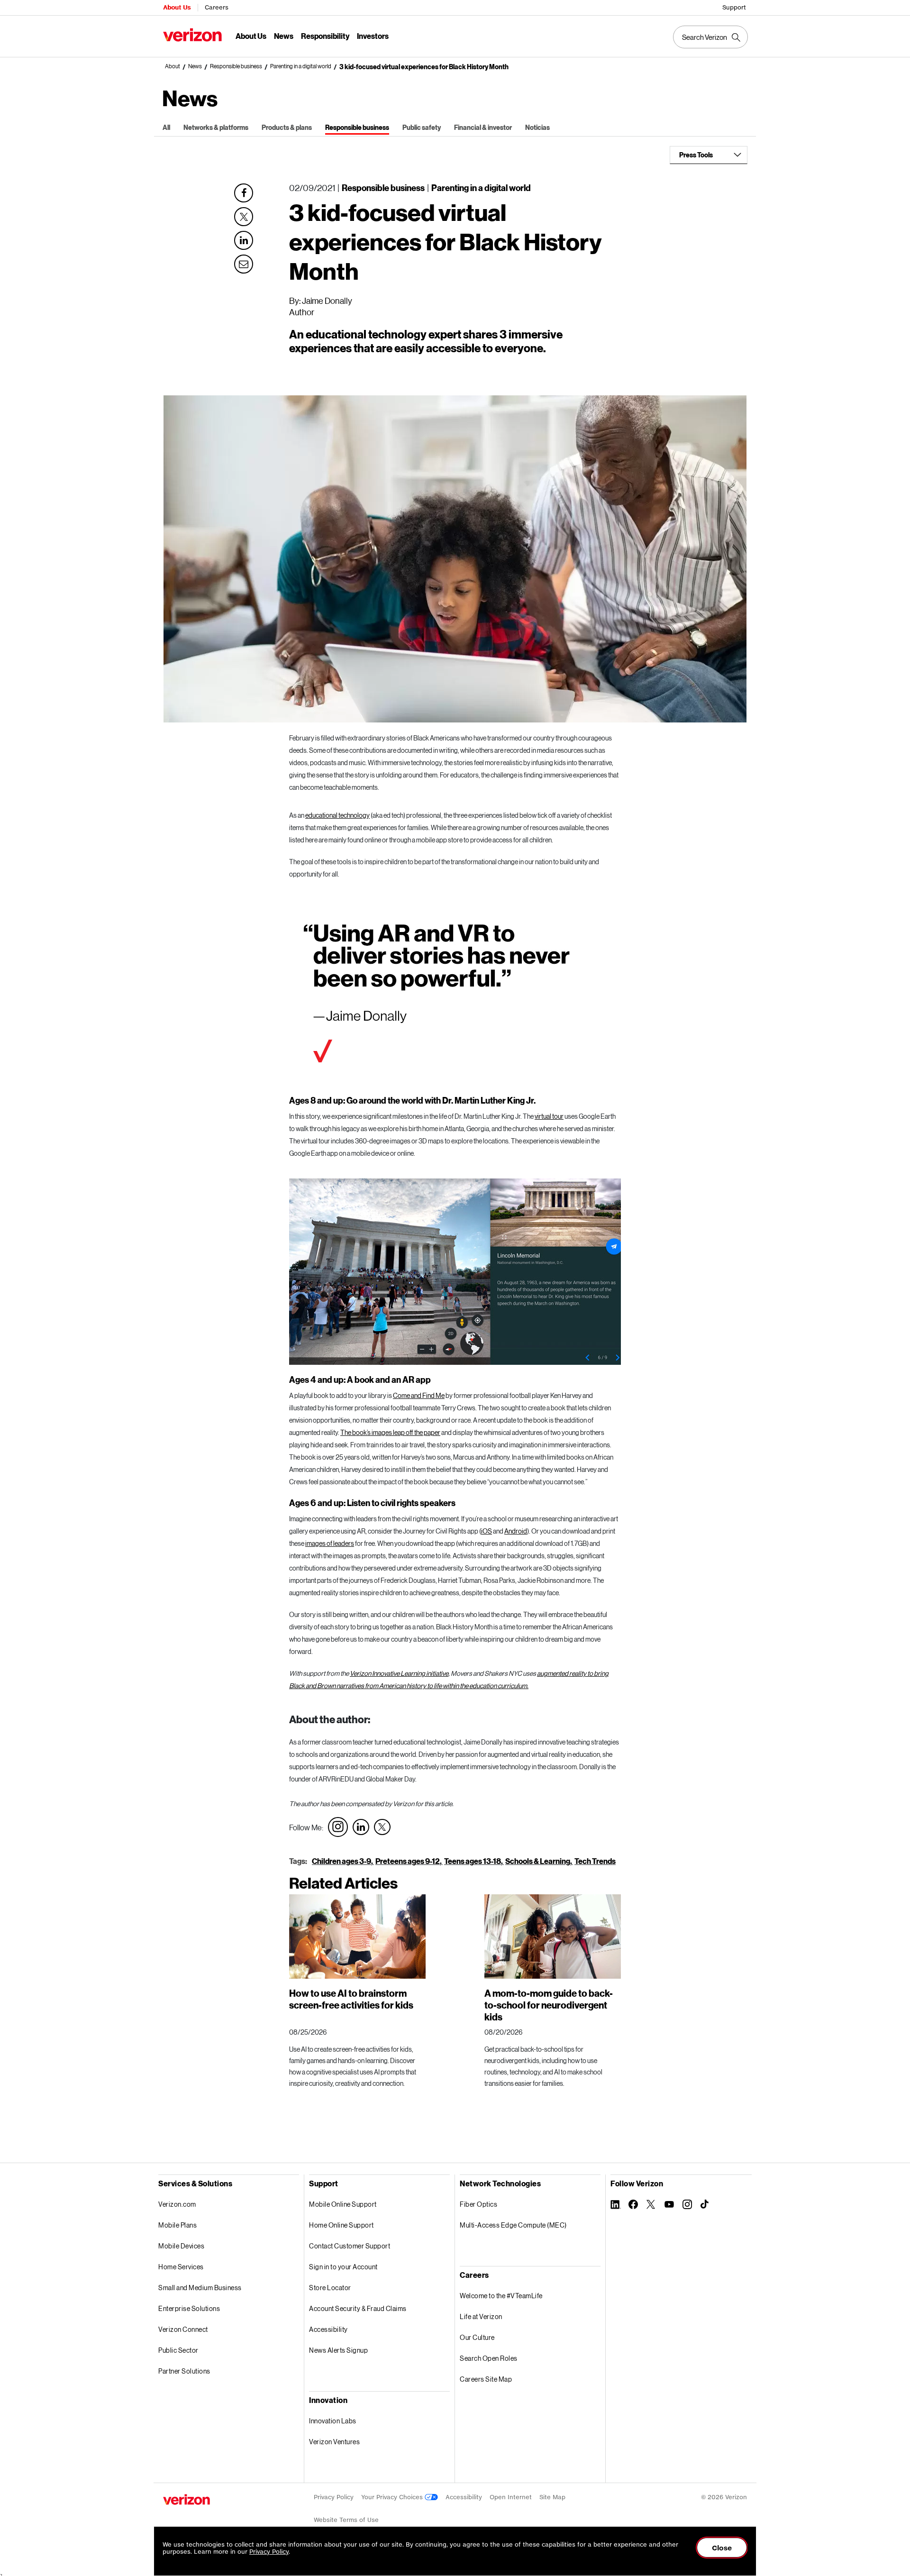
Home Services (181, 2267)
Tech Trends (595, 1861)
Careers (217, 7)
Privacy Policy (334, 2497)
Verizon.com (177, 2204)
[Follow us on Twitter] (382, 1827)
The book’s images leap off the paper (390, 1432)
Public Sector (178, 2350)
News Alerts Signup (338, 2350)
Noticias (537, 127)
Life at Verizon (481, 2316)
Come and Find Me (419, 1395)
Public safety (422, 127)
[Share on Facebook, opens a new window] (244, 193)
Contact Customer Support (350, 2246)
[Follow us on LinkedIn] (361, 1827)
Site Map (552, 2497)
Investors (373, 36)
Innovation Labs (333, 2421)
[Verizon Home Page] (187, 2499)
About (173, 66)
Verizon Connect (183, 2329)
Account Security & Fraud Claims (358, 2308)
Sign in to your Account (343, 2267)
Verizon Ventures (334, 2442)
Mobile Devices (181, 2246)
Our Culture (477, 2337)
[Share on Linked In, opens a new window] (244, 240)
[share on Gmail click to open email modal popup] (244, 263)
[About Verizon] (192, 35)
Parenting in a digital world (301, 66)
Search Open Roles (489, 2358)
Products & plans (287, 127)
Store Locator (330, 2288)
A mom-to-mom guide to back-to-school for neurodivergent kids (549, 2005)
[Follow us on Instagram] (338, 1827)
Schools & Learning (538, 1861)
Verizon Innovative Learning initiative (399, 1673)
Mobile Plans (177, 2225)
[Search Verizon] (710, 37)
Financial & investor (483, 127)
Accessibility (328, 2329)
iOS (487, 1531)
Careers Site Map (486, 2379)
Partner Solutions (184, 2371)
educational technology (337, 815)
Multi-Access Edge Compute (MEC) (513, 2225)
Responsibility (325, 36)
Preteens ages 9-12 (408, 1861)
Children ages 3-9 (341, 1861)
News (284, 36)
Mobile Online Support (343, 2204)
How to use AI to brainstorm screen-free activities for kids (351, 1999)
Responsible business (236, 66)
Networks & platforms (216, 127)
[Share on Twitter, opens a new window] (244, 217)
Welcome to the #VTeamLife (501, 2296)
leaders (343, 1543)
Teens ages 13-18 (473, 1861)
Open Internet (511, 2497)
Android (516, 1531)
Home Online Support (341, 2225)
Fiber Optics (478, 2204)
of (329, 1543)
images (316, 1543)
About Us (177, 7)
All (166, 127)
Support (734, 7)
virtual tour (549, 1116)
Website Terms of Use (346, 2520)
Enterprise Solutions (189, 2308)
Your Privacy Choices (393, 2497)
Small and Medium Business (200, 2288)
